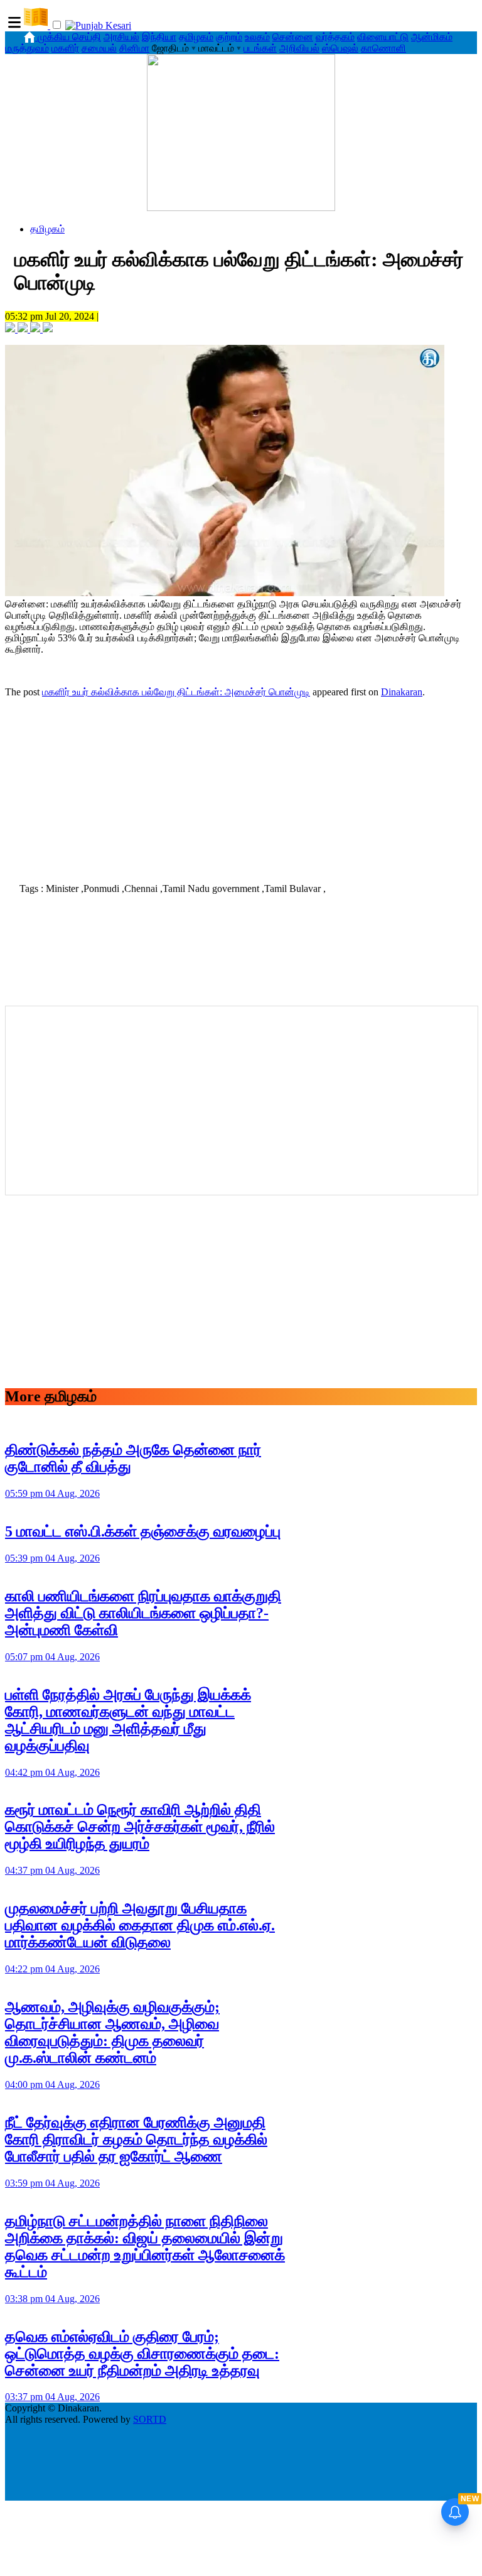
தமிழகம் (196, 37)
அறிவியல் (299, 48)
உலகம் (257, 37)
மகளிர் (65, 48)
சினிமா (134, 48)
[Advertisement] (241, 786)
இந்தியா (159, 37)
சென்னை (293, 37)
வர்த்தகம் (335, 37)
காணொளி (383, 48)
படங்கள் (260, 48)
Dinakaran (402, 692)
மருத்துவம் (27, 48)
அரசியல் (121, 37)
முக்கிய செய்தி (69, 37)
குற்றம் (229, 37)
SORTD (150, 2419)
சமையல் (99, 48)
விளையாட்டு (383, 37)
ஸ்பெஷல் (340, 48)
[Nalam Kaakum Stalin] (241, 208)
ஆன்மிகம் (432, 37)
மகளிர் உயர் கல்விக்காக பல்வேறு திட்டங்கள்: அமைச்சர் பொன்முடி (176, 692)
